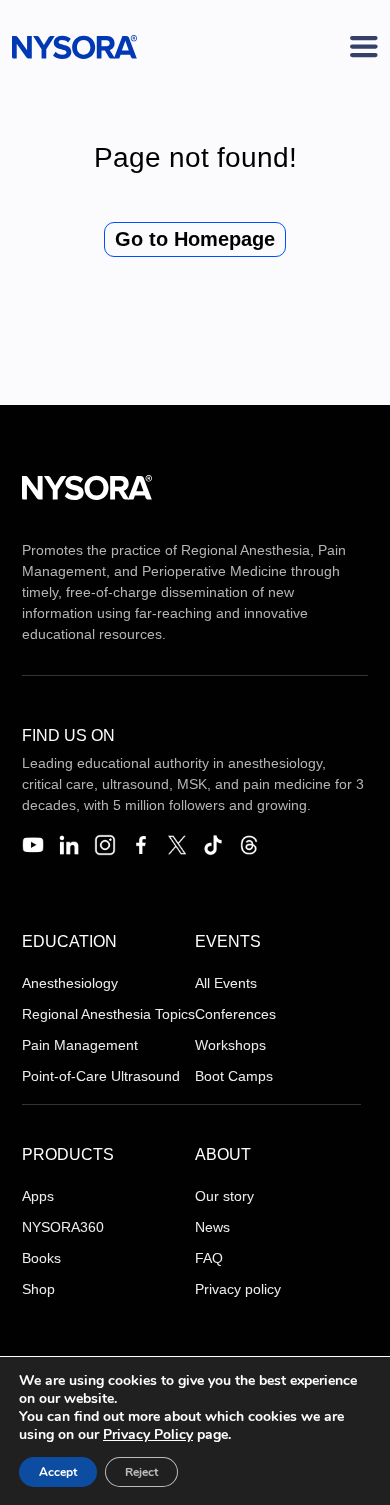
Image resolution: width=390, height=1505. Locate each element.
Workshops (230, 1045)
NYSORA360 (63, 1227)
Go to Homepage (195, 239)
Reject (141, 1472)
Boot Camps (234, 1076)
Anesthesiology (70, 983)
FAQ (209, 1258)
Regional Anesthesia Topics (108, 1014)
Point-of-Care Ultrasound (101, 1076)
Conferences (235, 1014)
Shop (38, 1289)
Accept (58, 1472)
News (212, 1227)
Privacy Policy (148, 1434)
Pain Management (80, 1045)
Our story (224, 1196)
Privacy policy (238, 1289)
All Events (226, 983)
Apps (38, 1196)
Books (41, 1258)
